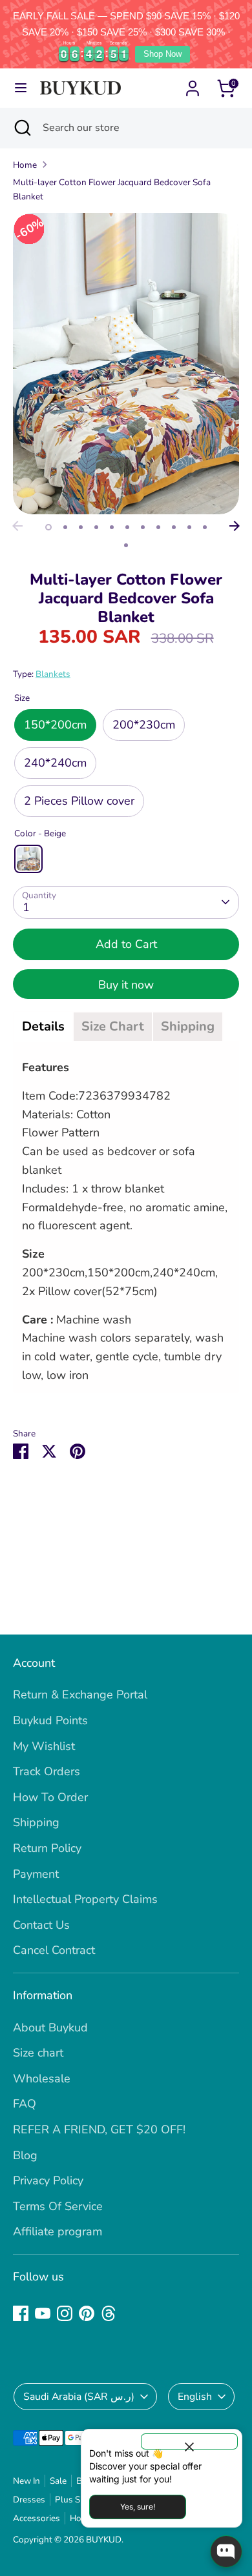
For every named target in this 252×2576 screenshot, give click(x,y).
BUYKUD (104, 2540)
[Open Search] (21, 128)
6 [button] (127, 527)
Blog (25, 2155)
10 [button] (189, 527)
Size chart (38, 2053)
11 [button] (205, 527)
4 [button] (96, 527)
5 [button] (112, 527)
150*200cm (55, 725)
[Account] (193, 85)
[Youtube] (43, 2313)
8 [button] (158, 527)
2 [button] (65, 527)
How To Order (50, 1797)
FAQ (25, 2104)
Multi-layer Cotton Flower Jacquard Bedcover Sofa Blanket (112, 189)
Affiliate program (58, 2231)
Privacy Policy (48, 2180)
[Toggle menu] (21, 88)
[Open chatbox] (226, 2551)
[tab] (43, 1027)
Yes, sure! (138, 2507)
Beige (28, 859)
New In (26, 2481)
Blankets (53, 674)
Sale (58, 2481)
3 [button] (81, 527)
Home (25, 165)
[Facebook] (21, 2313)
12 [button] (126, 545)
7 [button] (143, 527)
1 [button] (48, 527)
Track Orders (47, 1771)
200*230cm (144, 725)
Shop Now (163, 54)
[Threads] (109, 2313)
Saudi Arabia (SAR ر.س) (79, 2397)
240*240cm (55, 763)
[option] (126, 363)
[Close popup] (189, 2441)
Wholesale (42, 2078)
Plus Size (73, 2500)
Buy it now (126, 985)
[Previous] (17, 526)
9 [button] (174, 527)
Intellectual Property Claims (85, 1899)
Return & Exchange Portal (80, 1695)
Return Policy (47, 1848)
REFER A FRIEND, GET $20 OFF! (99, 2129)
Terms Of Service (58, 2206)
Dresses (29, 2500)
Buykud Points (50, 1720)
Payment (36, 1874)
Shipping (36, 1822)
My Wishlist (44, 1746)
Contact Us (41, 1925)
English (195, 2397)
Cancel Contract (54, 1950)
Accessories (37, 2518)
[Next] (235, 526)
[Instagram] (65, 2313)
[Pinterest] (87, 2313)
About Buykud (50, 2028)
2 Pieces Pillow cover (79, 801)
